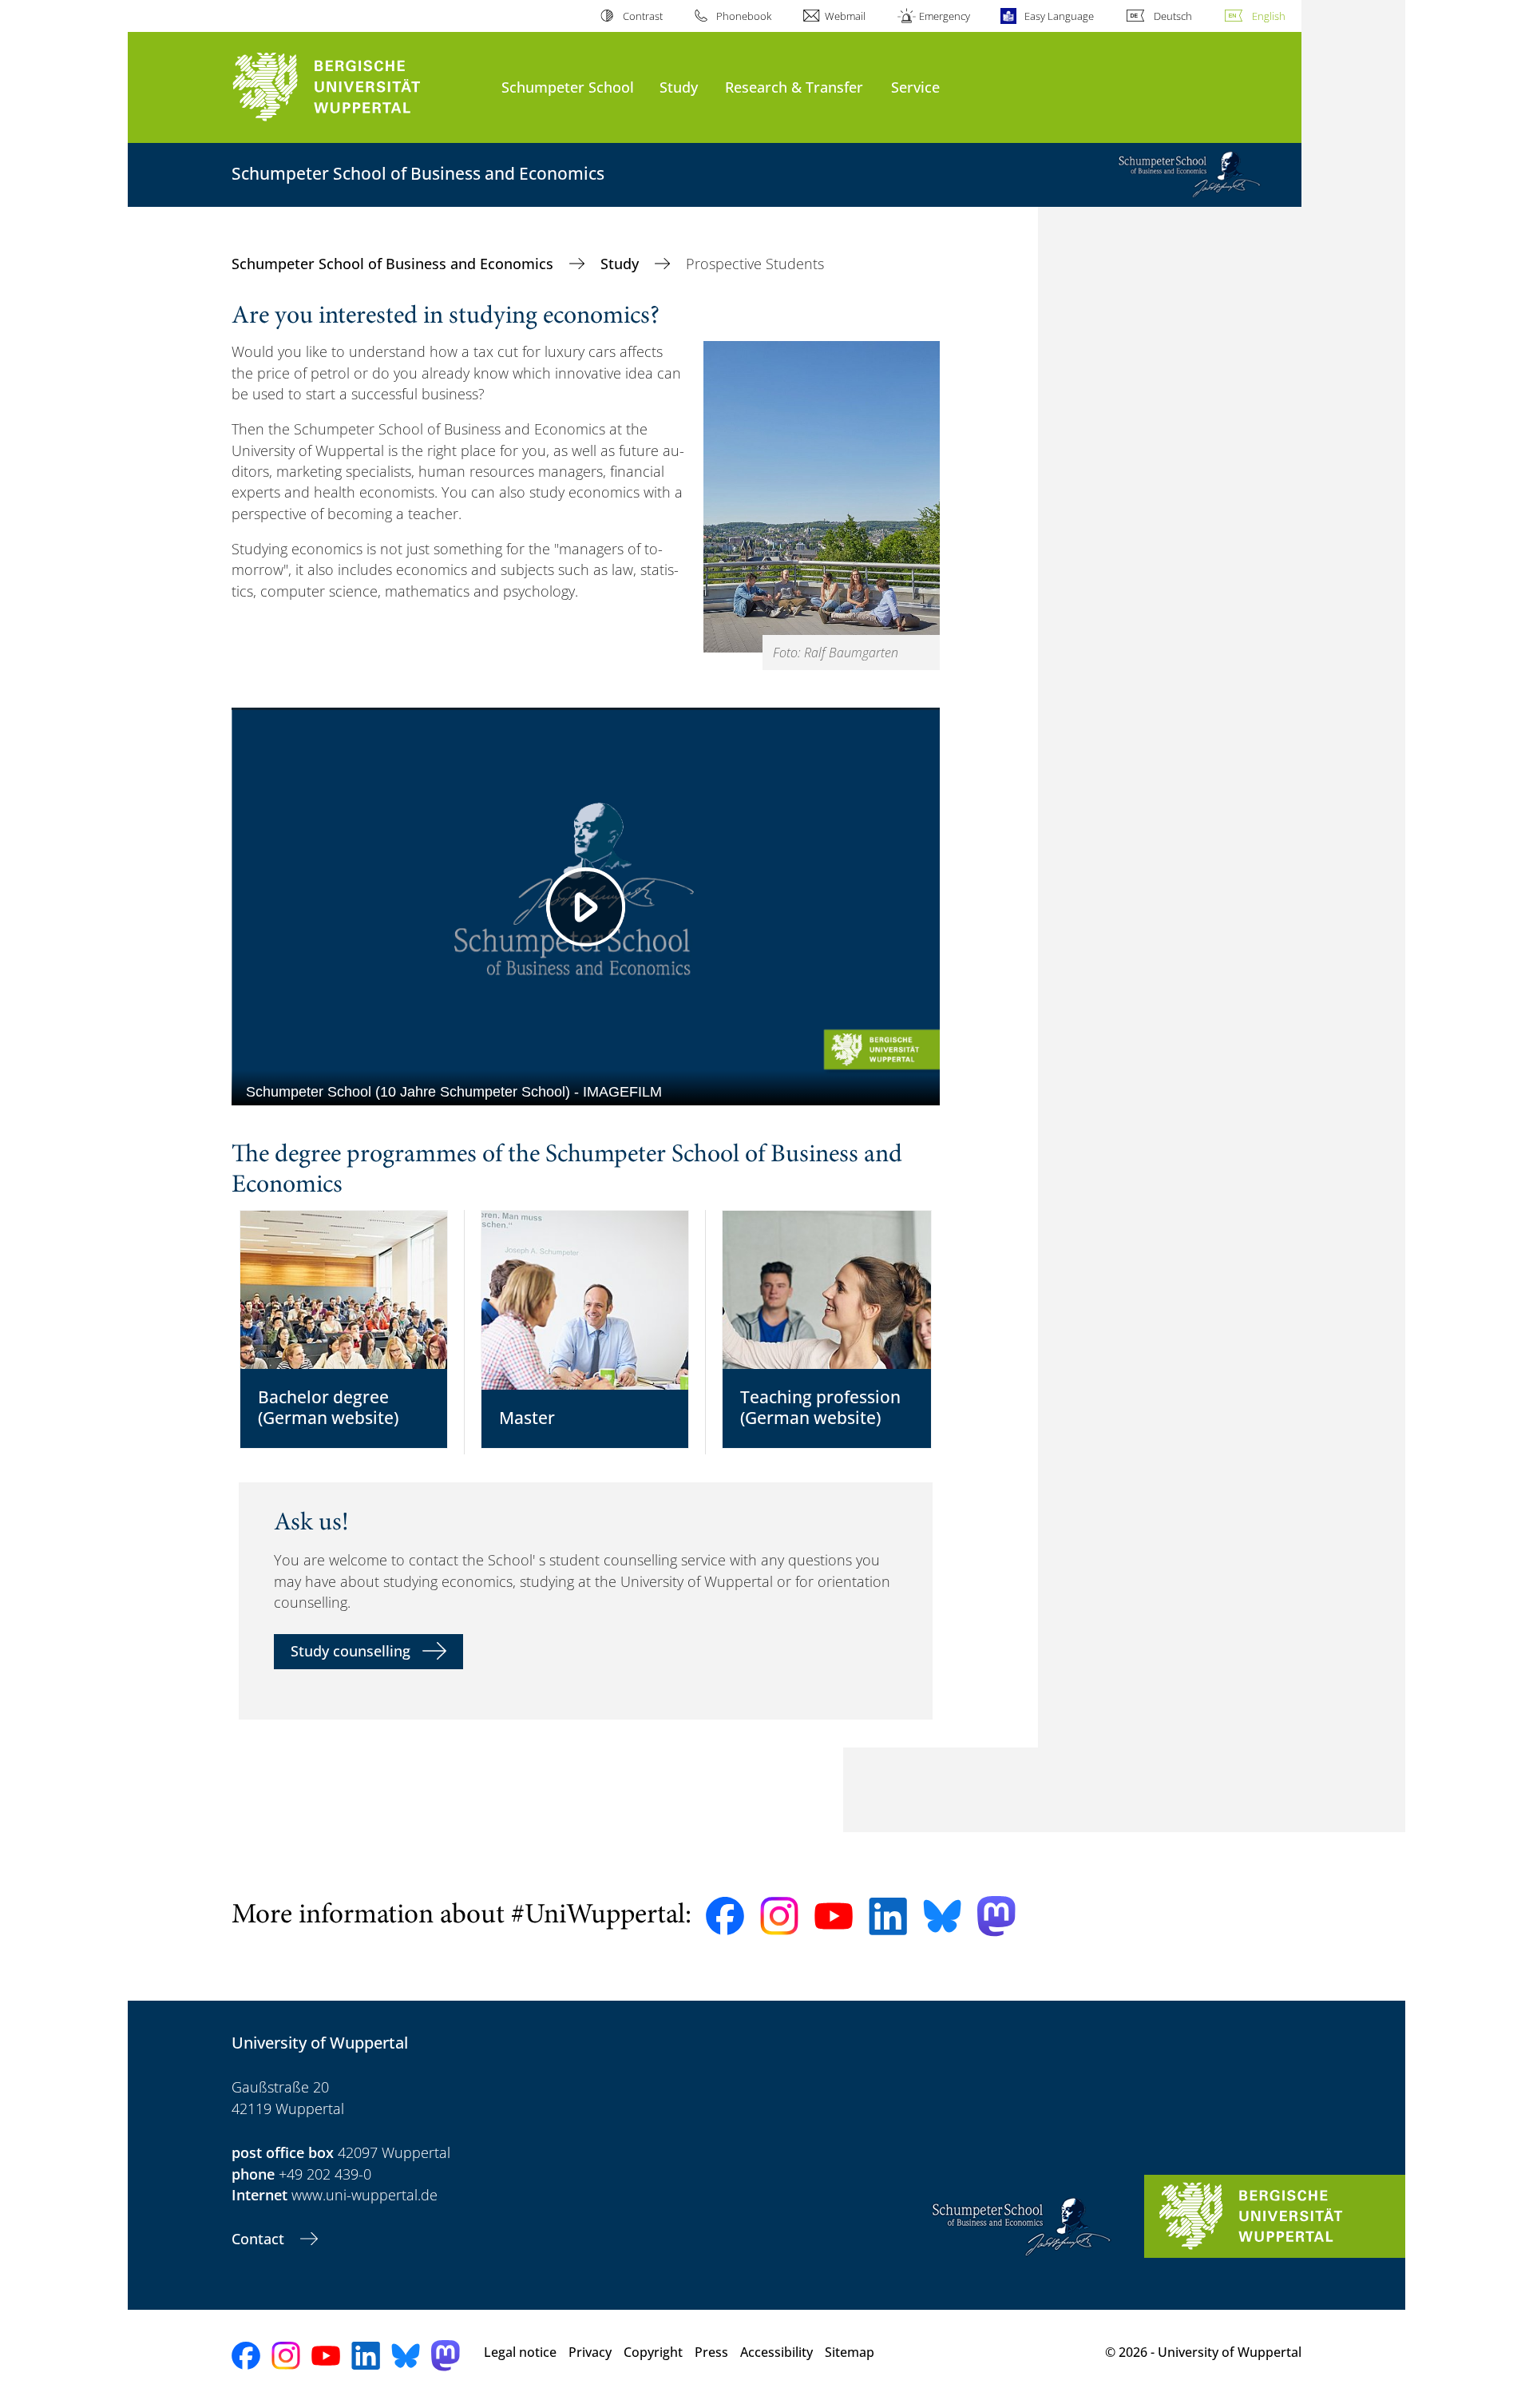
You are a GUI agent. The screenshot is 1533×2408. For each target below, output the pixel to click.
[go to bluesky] (942, 1916)
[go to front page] (358, 87)
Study (679, 87)
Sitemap (850, 2352)
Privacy (590, 2352)
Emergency (945, 16)
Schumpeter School (568, 87)
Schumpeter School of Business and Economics (394, 264)
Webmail (845, 16)
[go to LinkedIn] (888, 1916)
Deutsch (1173, 16)
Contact (260, 2239)
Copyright (653, 2352)
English (1269, 16)
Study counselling (351, 1651)
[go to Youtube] (834, 1916)
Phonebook (744, 16)
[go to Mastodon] (996, 1916)
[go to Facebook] (725, 1916)
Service (915, 87)
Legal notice (520, 2352)
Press (711, 2352)
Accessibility (776, 2352)
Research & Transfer (794, 87)
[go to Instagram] (779, 1916)
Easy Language (1059, 16)
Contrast (642, 16)
